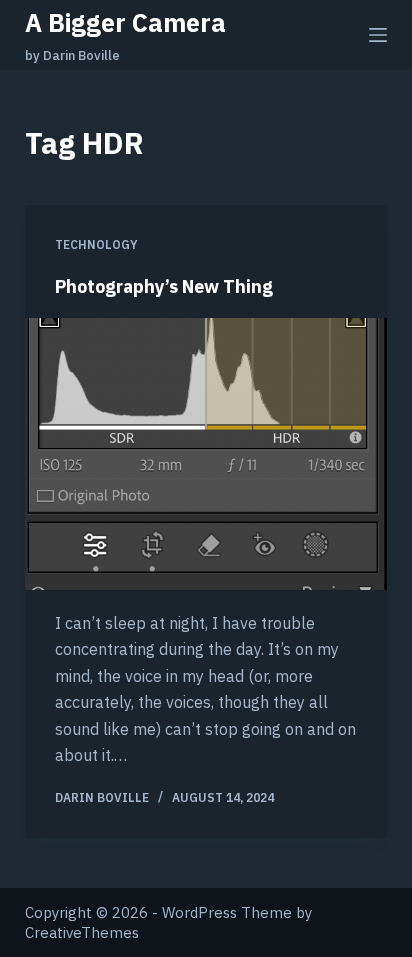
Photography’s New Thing (164, 286)
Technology (96, 244)
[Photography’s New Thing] (206, 454)
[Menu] (378, 35)
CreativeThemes (82, 932)
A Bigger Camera (125, 22)
